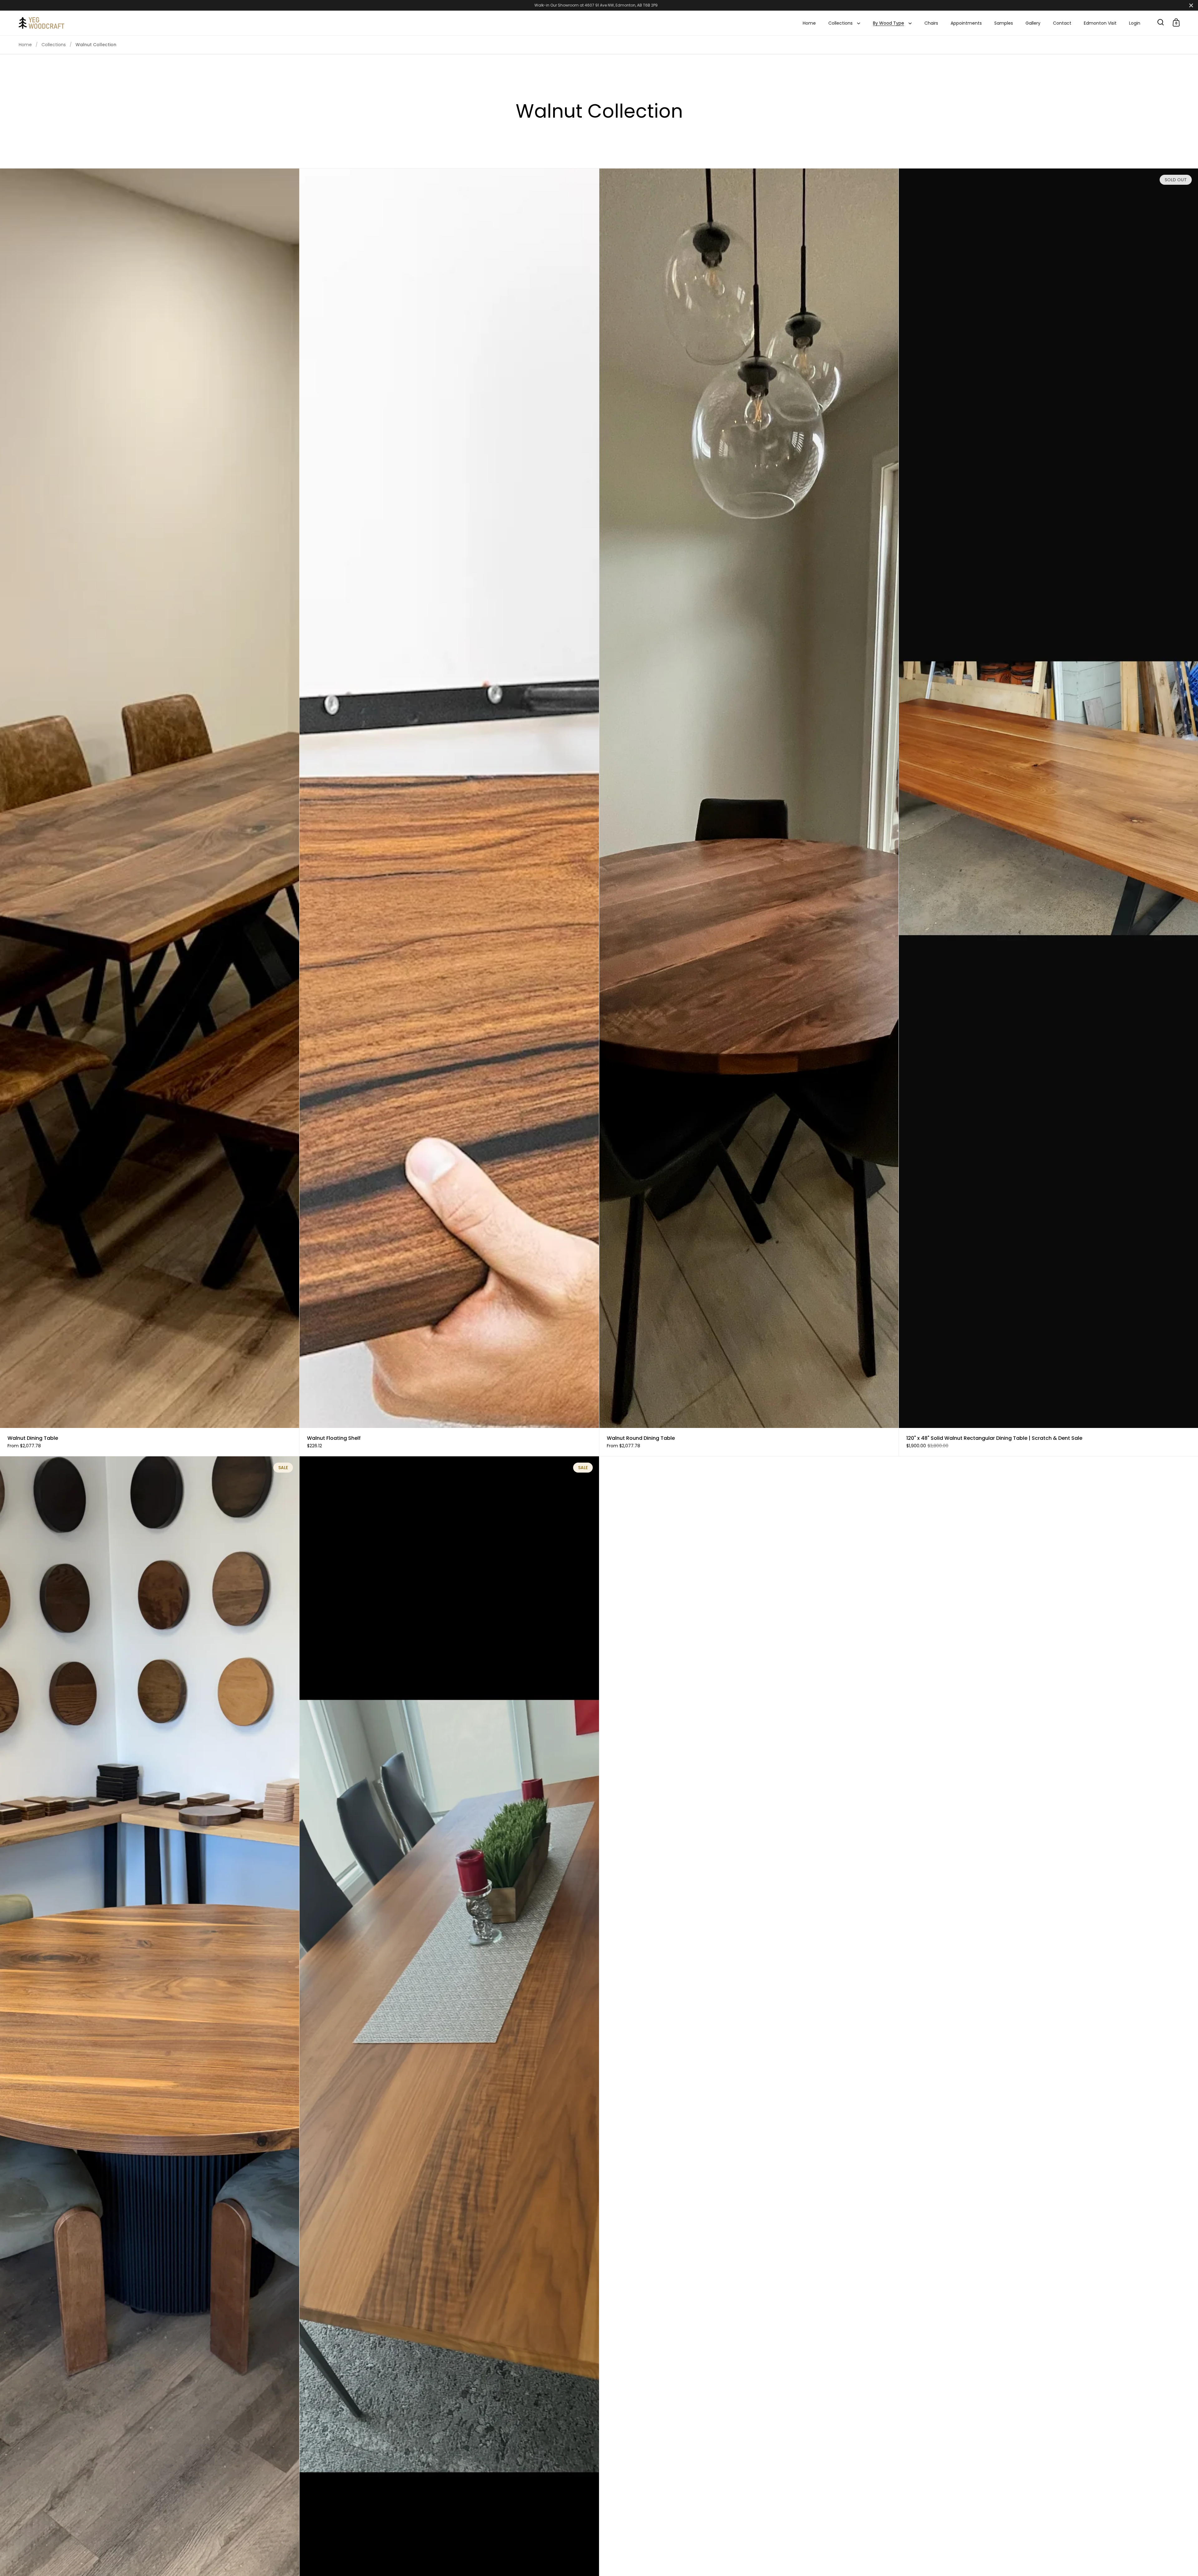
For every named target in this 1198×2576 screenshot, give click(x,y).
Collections (54, 45)
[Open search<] (1161, 22)
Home (25, 45)
